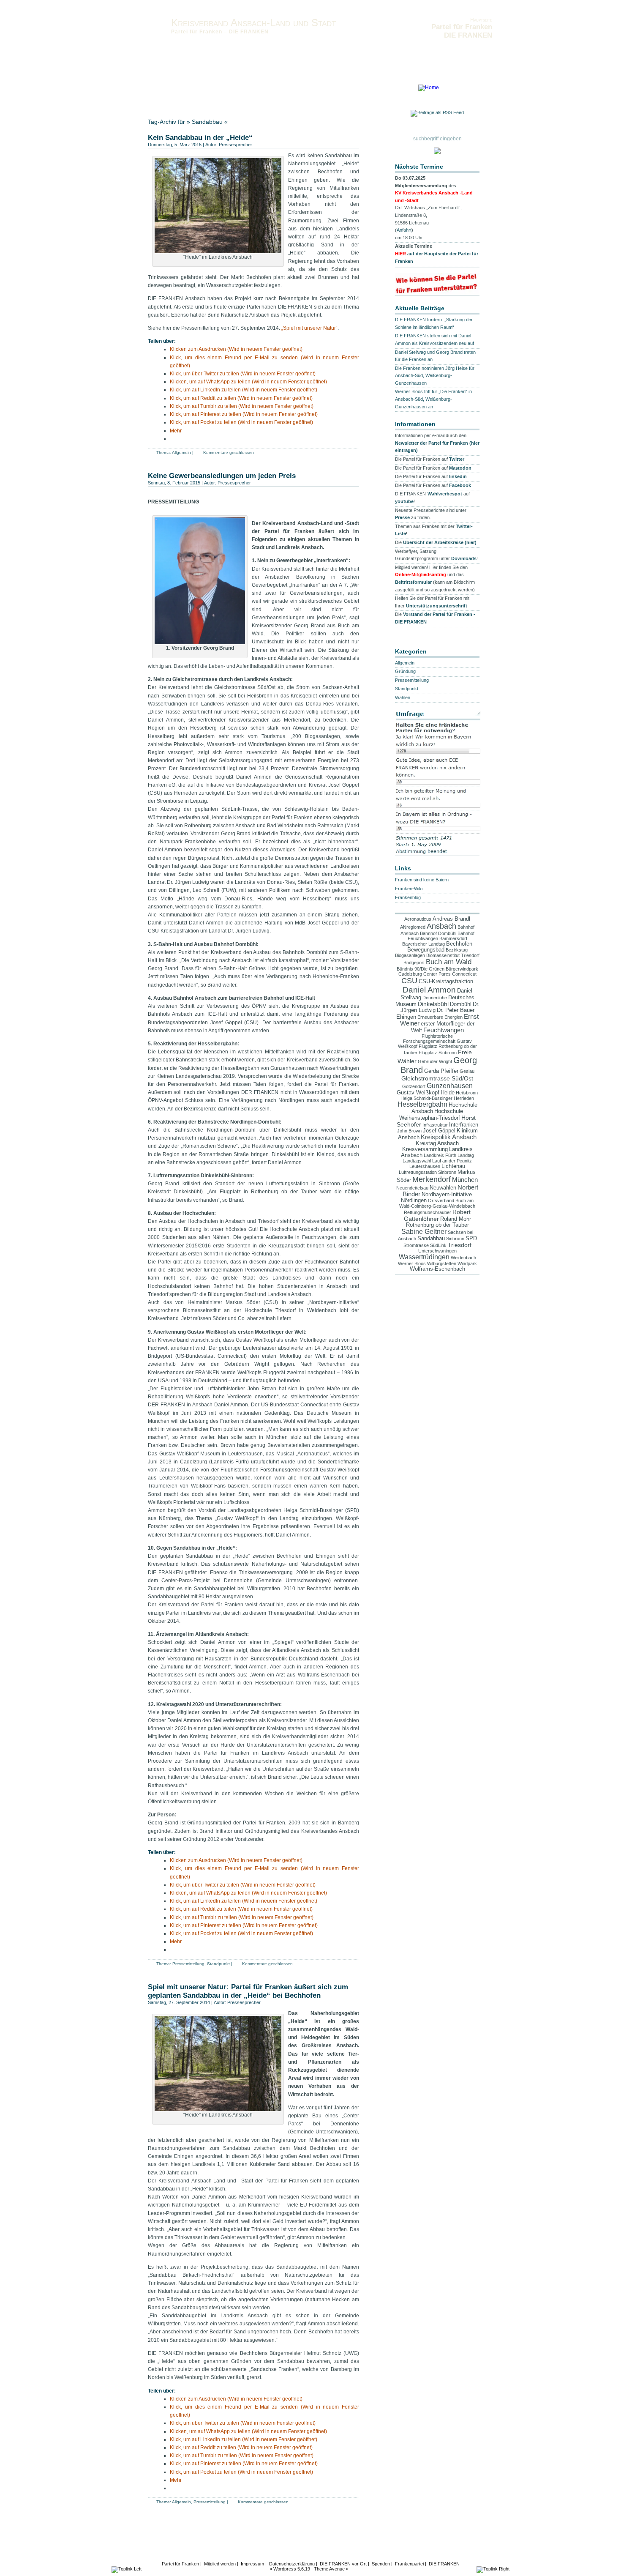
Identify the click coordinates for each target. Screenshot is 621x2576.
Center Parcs (437, 974)
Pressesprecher (236, 145)
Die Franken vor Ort (220, 90)
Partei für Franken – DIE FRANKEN (220, 32)
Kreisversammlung (425, 1149)
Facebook (460, 485)
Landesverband (166, 96)
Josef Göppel (439, 1131)
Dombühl (461, 1004)
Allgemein (181, 453)
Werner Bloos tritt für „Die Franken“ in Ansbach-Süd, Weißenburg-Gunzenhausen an (433, 399)
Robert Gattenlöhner (437, 1215)
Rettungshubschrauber (428, 1212)
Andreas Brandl (451, 919)
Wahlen (403, 697)
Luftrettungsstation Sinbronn (428, 1172)
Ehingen (406, 1017)
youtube (404, 501)
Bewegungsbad (426, 950)
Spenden (381, 2564)
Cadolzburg (410, 974)
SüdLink (438, 1245)
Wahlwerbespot (445, 494)
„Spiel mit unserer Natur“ (309, 328)
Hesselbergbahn (422, 1104)
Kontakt (183, 90)
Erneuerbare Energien (440, 1017)
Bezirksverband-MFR (212, 96)
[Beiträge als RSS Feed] (437, 114)
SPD (471, 1239)
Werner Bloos (412, 1263)
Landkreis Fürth (440, 1155)
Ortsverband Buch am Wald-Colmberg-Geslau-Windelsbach (437, 1203)
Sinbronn (455, 1239)
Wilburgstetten (442, 1263)
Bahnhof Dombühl (438, 933)
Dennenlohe (435, 998)
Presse (402, 517)
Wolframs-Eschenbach (437, 1269)
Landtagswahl (417, 1161)
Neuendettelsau (412, 1188)
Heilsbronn (467, 1093)
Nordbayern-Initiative (447, 1195)
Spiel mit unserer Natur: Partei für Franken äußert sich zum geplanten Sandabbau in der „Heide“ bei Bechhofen (248, 1991)
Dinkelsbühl (433, 1004)
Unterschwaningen (437, 1251)
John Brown (409, 1131)
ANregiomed (413, 927)
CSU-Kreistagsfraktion (446, 982)
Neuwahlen (443, 1188)
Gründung (405, 671)
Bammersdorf (453, 938)
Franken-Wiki (409, 889)
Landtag (466, 1155)
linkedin (458, 476)
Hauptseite (481, 20)
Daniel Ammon (429, 990)
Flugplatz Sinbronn (438, 1053)
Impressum (261, 90)
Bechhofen (459, 944)
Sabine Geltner (424, 1232)
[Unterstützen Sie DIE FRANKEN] (437, 292)
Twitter (457, 459)
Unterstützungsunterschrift (437, 606)
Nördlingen (414, 1200)
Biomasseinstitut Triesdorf (453, 955)
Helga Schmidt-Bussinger (426, 1098)
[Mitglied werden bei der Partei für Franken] (437, 152)
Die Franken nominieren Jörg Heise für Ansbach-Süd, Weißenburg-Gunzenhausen (435, 376)
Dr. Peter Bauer (456, 1010)
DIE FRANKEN (444, 2564)
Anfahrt (404, 230)
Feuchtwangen (444, 1030)
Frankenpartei (409, 2564)
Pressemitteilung (188, 1964)
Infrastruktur (435, 1125)
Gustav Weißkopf (418, 1093)
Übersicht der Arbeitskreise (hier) (440, 542)
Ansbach (441, 926)
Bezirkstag (457, 950)
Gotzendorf (414, 1086)
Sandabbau (431, 1239)
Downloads (348, 90)
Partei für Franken (180, 2564)
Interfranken (464, 1125)
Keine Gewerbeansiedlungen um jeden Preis (222, 476)
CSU (409, 981)
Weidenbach (463, 1258)
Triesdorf (460, 1245)
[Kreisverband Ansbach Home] (429, 88)
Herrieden (464, 1098)
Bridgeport (414, 963)
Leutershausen (425, 1166)
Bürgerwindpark (462, 969)
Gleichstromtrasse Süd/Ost (437, 1078)
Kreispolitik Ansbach (449, 1137)
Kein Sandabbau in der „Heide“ (200, 138)
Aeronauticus (418, 919)
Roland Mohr (456, 1219)
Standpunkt (218, 1964)
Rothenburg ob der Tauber (437, 1225)
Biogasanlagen (410, 955)
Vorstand (158, 90)
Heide (448, 1093)
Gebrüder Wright (435, 1061)
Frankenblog (408, 897)
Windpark (467, 1263)
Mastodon (460, 468)
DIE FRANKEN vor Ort (343, 2564)
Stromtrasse (416, 1245)
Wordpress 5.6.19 (292, 2569)
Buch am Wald (449, 962)
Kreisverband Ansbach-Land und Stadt (253, 23)
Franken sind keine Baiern (422, 880)
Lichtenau (453, 1166)
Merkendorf (432, 1179)
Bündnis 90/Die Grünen (421, 969)
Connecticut (464, 974)
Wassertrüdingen (424, 1257)
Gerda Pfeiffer (441, 1071)
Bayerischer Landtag (424, 944)
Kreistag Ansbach (437, 1143)
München (465, 1180)
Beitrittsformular (413, 582)
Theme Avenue (329, 2569)
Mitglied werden (220, 2564)
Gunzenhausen (450, 1086)
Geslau (467, 1071)
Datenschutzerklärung (304, 90)
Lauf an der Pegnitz (452, 1161)
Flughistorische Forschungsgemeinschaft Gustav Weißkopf (435, 1041)
